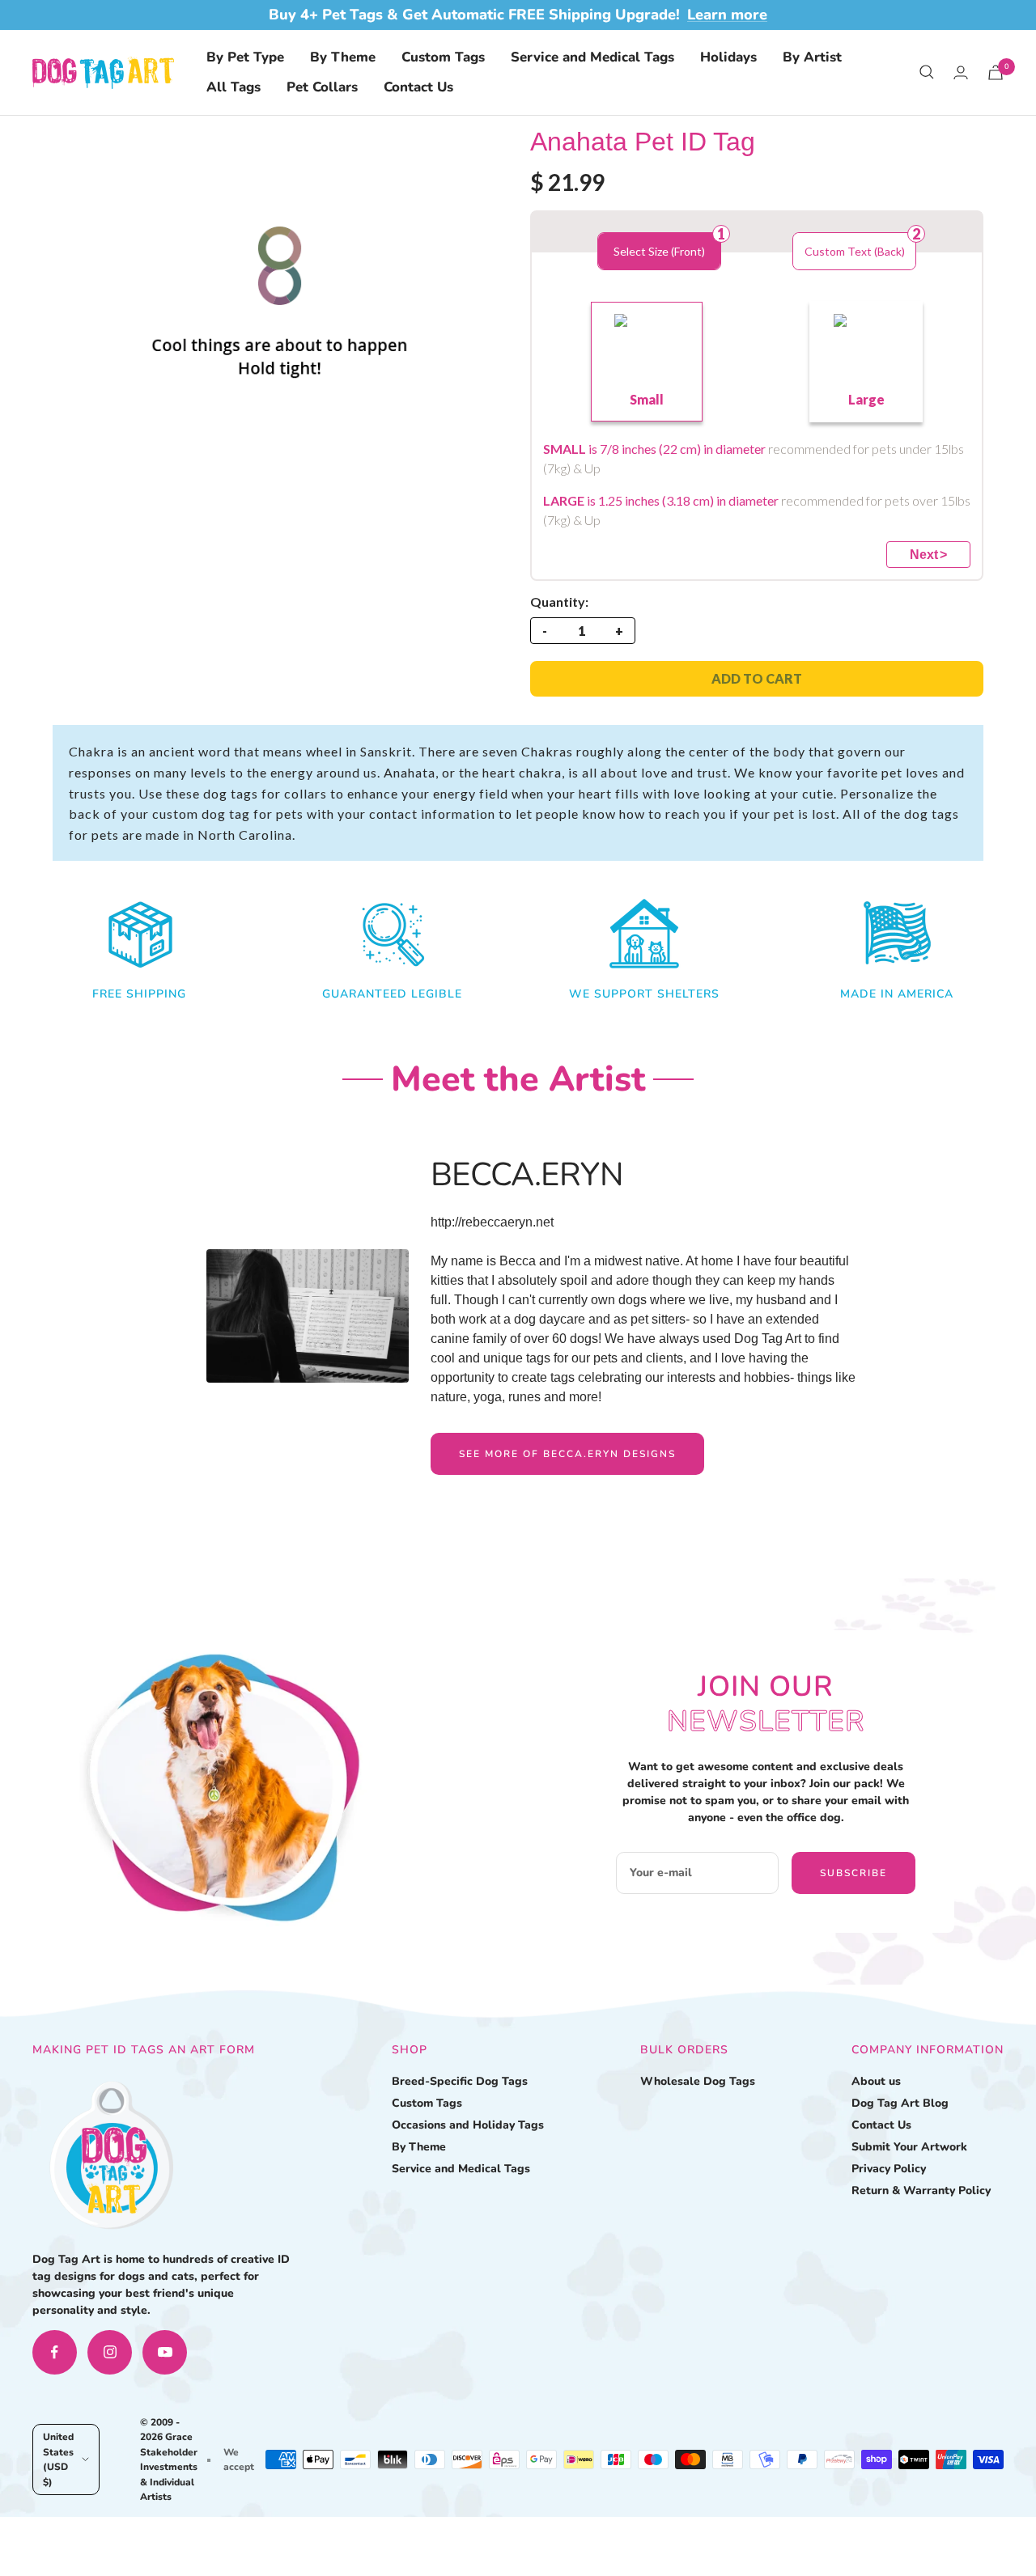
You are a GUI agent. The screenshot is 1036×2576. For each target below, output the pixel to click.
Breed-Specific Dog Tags (460, 2081)
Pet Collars (322, 87)
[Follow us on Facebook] (55, 2352)
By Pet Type (245, 57)
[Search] (927, 72)
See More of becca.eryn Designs (567, 1454)
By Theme (343, 57)
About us (876, 2081)
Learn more (727, 15)
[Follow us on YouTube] (165, 2352)
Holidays (728, 57)
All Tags (234, 87)
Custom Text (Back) (855, 251)
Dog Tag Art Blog (900, 2103)
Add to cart (757, 678)
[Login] (961, 72)
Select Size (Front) (659, 251)
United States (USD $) (58, 2459)
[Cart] (996, 72)
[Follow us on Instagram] (110, 2352)
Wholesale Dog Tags (698, 2081)
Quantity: (559, 602)
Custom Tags (443, 57)
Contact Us (418, 87)
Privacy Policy (889, 2169)
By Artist (812, 57)
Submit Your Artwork (909, 2147)
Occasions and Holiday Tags (468, 2125)
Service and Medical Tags (592, 57)
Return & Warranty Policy (921, 2190)
